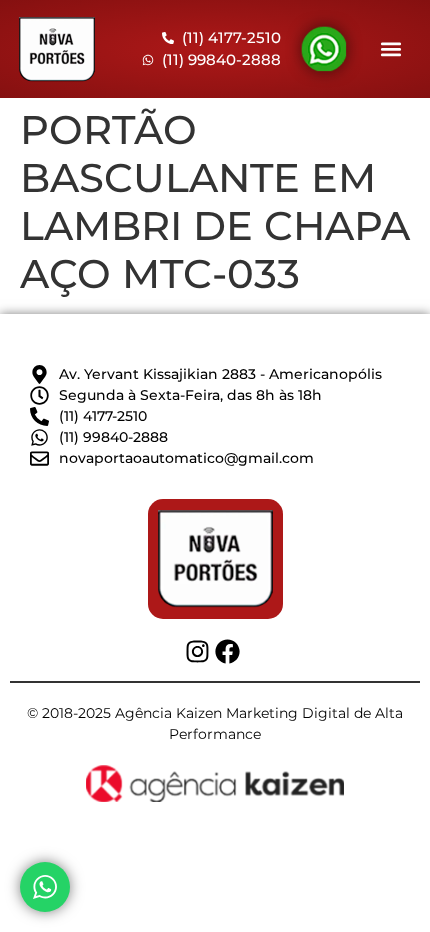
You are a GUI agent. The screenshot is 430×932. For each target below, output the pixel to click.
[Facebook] (227, 651)
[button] (391, 49)
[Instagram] (197, 651)
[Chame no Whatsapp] (45, 887)
